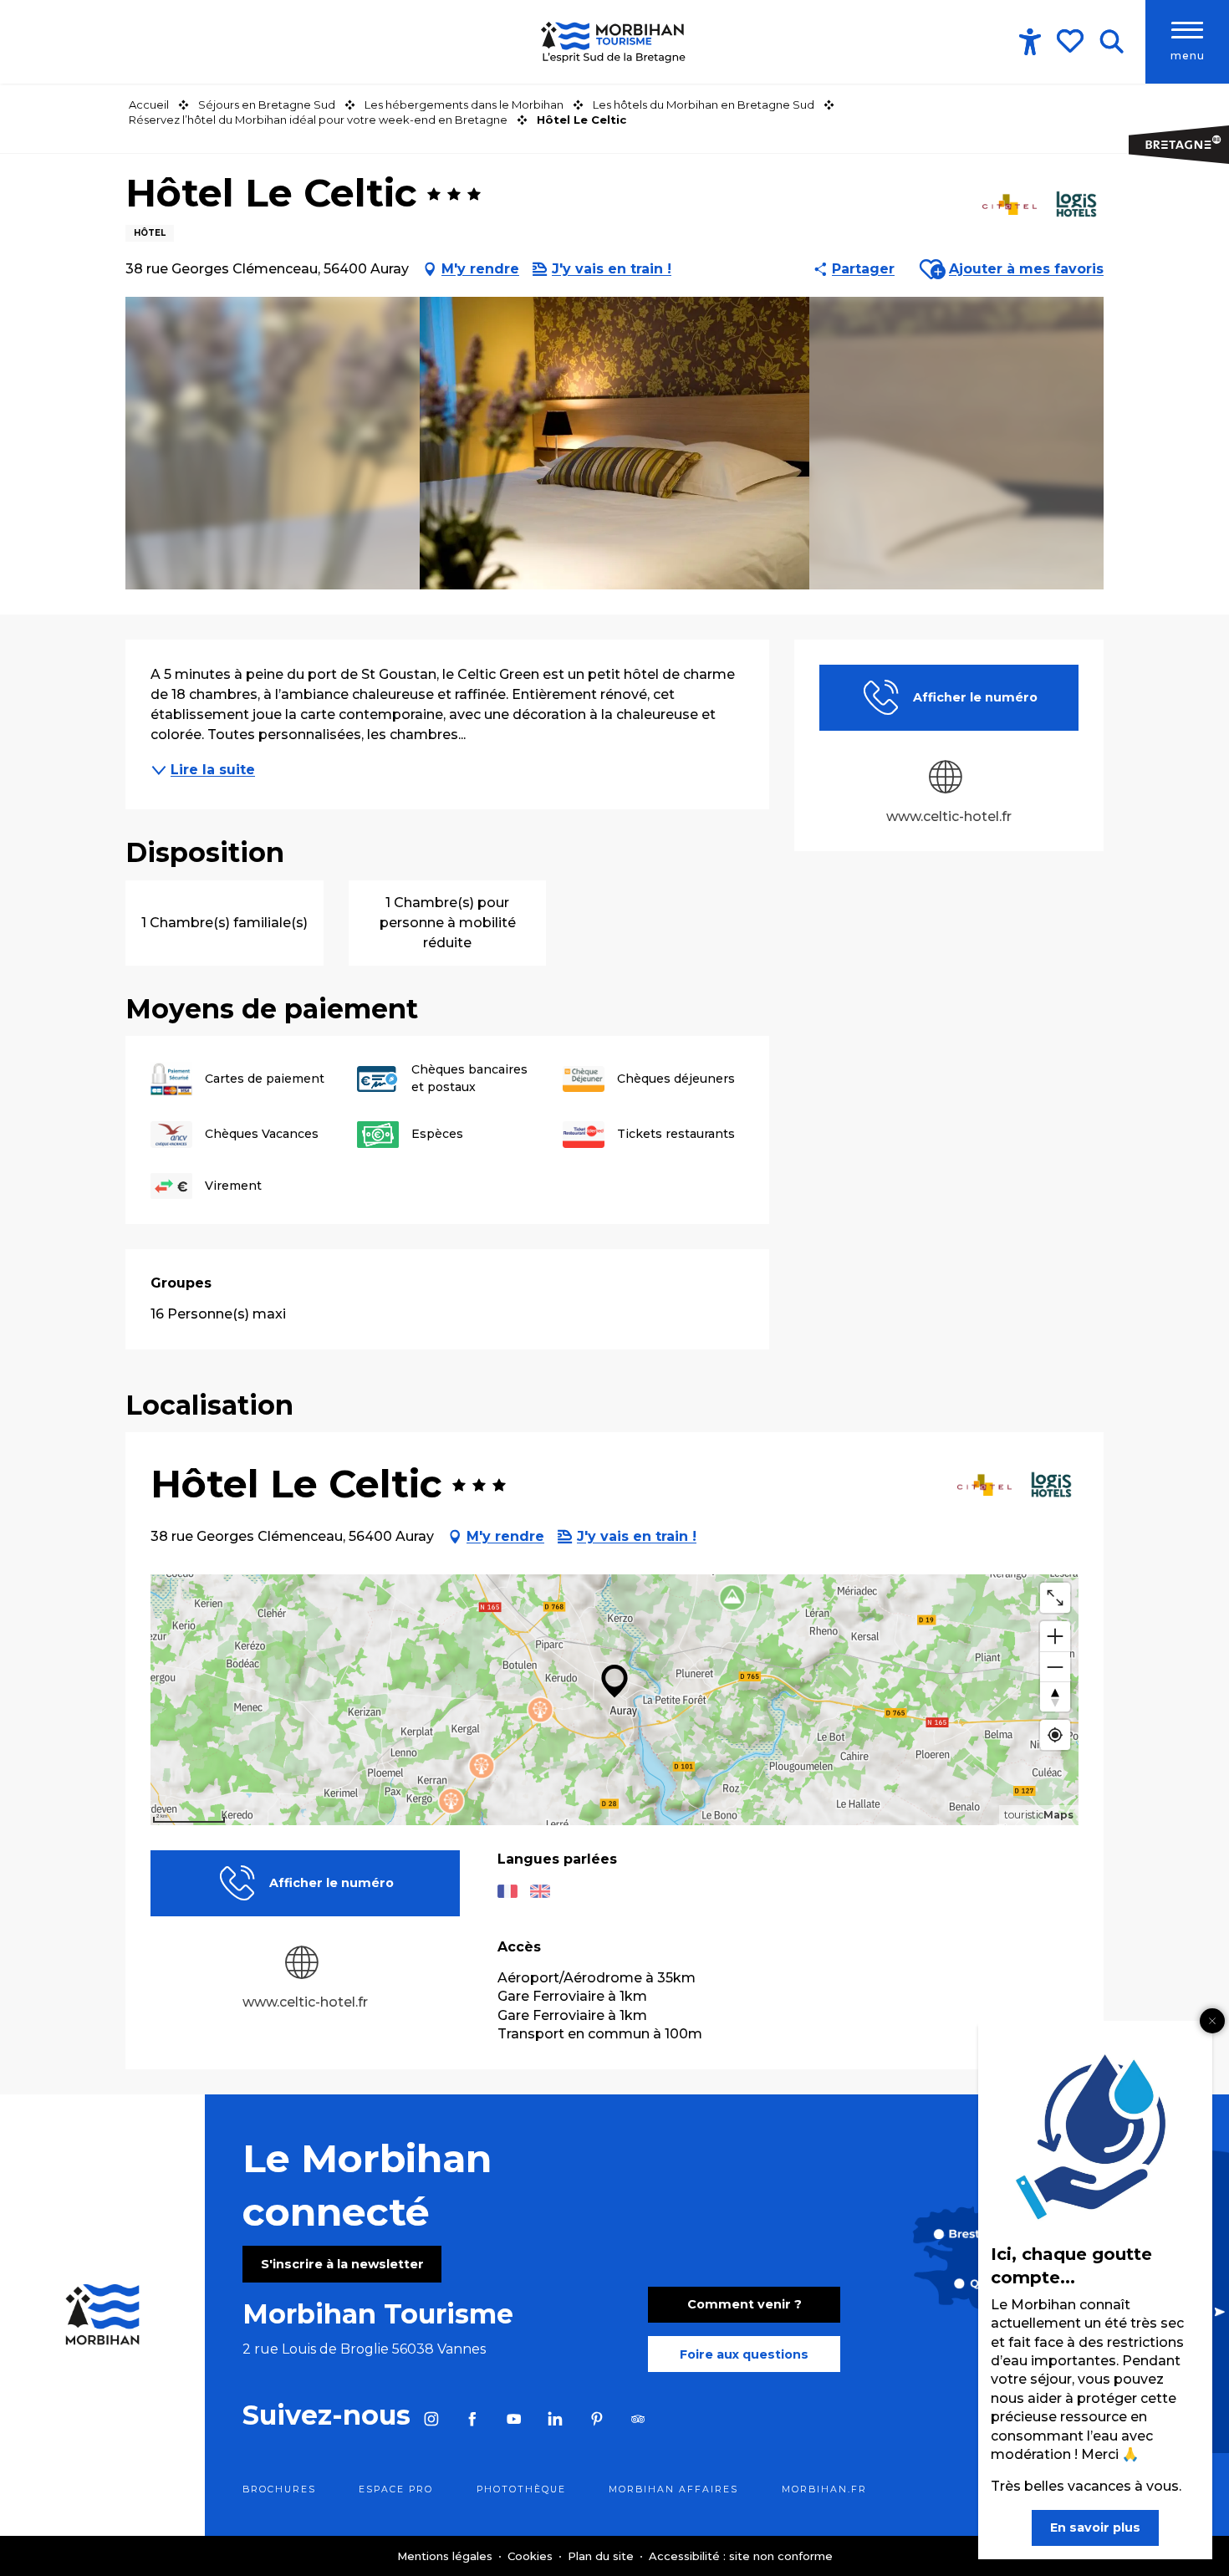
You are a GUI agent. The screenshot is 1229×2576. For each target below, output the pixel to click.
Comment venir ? (745, 2304)
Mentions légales (446, 2556)
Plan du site (602, 2556)
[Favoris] (1072, 41)
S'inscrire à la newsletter (342, 2264)
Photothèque (521, 2489)
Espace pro (396, 2489)
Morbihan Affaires (673, 2489)
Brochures (279, 2489)
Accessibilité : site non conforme (741, 2556)
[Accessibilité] (1030, 42)
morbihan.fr (824, 2489)
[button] (1112, 42)
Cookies (532, 2556)
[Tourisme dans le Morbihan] (614, 42)
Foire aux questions (744, 2354)
